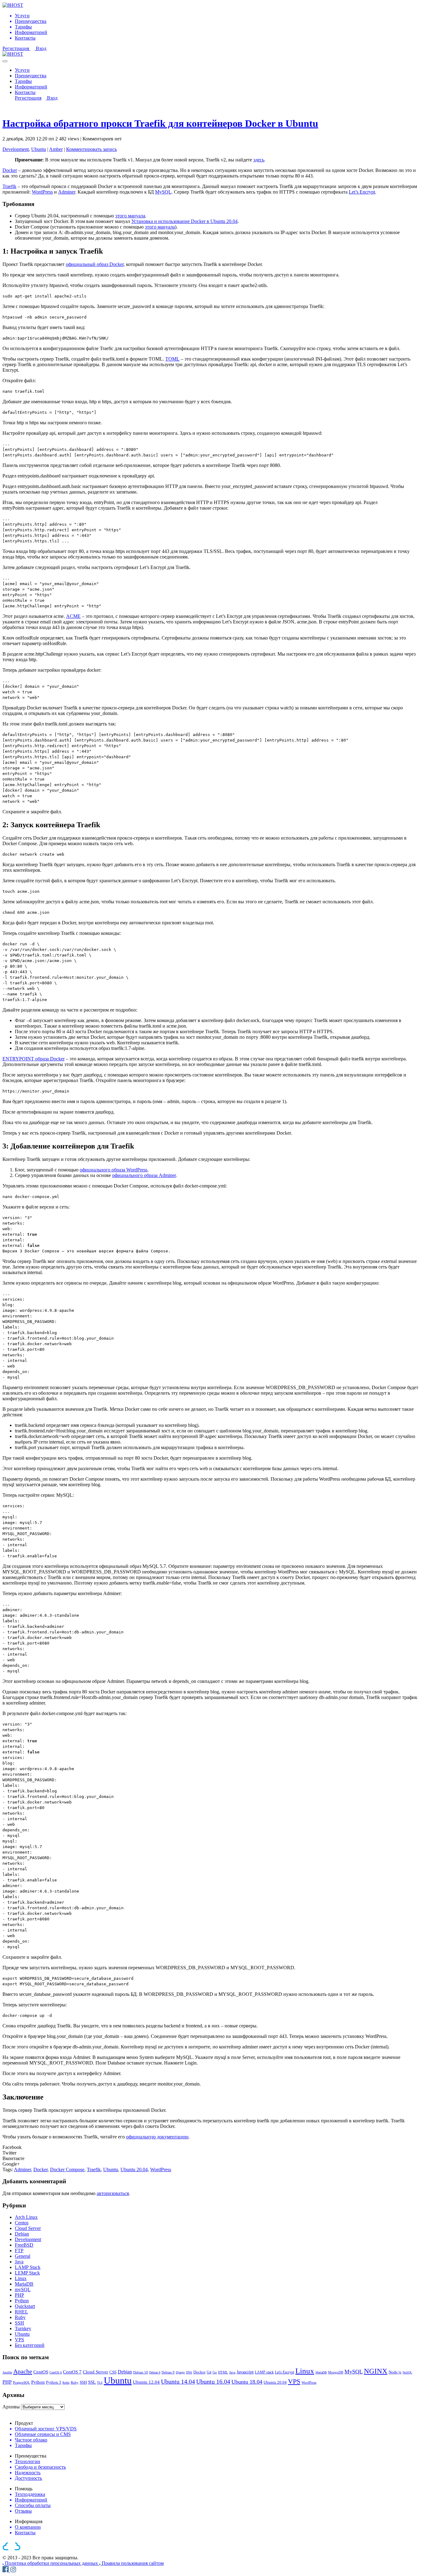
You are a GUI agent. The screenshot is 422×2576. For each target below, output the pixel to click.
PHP (19, 2295)
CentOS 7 (72, 2372)
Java (19, 2262)
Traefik (9, 186)
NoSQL (407, 2372)
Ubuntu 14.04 (178, 2381)
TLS (100, 2383)
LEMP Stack (27, 2273)
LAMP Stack (28, 2267)
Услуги (22, 70)
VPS (19, 2340)
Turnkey (23, 2328)
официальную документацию (157, 2137)
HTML (223, 2372)
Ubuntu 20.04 (134, 2169)
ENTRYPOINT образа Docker (34, 1059)
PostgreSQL (21, 2382)
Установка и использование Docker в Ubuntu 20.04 (184, 221)
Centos (22, 2223)
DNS (189, 2372)
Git (209, 2372)
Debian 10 (141, 2372)
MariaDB (24, 2284)
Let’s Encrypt (362, 192)
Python (22, 2301)
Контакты (25, 92)
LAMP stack (264, 2372)
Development (16, 149)
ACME (73, 616)
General (23, 2256)
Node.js (395, 2372)
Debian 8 (155, 2372)
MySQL (163, 192)
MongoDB (336, 2372)
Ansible (7, 2372)
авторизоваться (113, 2193)
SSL (92, 2382)
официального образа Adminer (144, 1175)
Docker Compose (67, 2169)
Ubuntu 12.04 (146, 2382)
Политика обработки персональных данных (52, 2563)
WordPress (42, 192)
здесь (259, 160)
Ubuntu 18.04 (247, 2382)
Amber (56, 149)
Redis (66, 2383)
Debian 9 (168, 2372)
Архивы (11, 2407)
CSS (113, 2372)
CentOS (41, 2372)
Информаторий (31, 87)
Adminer (67, 192)
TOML (172, 359)
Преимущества (31, 76)
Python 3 (54, 2382)
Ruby (20, 2317)
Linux (21, 2278)
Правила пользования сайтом (133, 2563)
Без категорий (30, 2345)
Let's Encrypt (285, 2372)
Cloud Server (28, 2228)
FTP (19, 2251)
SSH (19, 2323)
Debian (22, 2234)
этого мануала (130, 216)
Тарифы (23, 81)
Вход (41, 48)
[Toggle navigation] (5, 61)
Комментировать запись (91, 149)
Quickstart (25, 2306)
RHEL (21, 2312)
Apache (23, 2371)
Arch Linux (26, 2217)
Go (215, 2372)
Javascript (245, 2372)
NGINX (376, 2371)
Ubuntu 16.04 (213, 2381)
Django (180, 2372)
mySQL (23, 2289)
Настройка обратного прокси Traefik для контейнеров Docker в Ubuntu (160, 123)
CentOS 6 (56, 2372)
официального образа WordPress (114, 1170)
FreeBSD (24, 2245)
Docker (10, 170)
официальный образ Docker (95, 264)
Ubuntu (39, 149)
